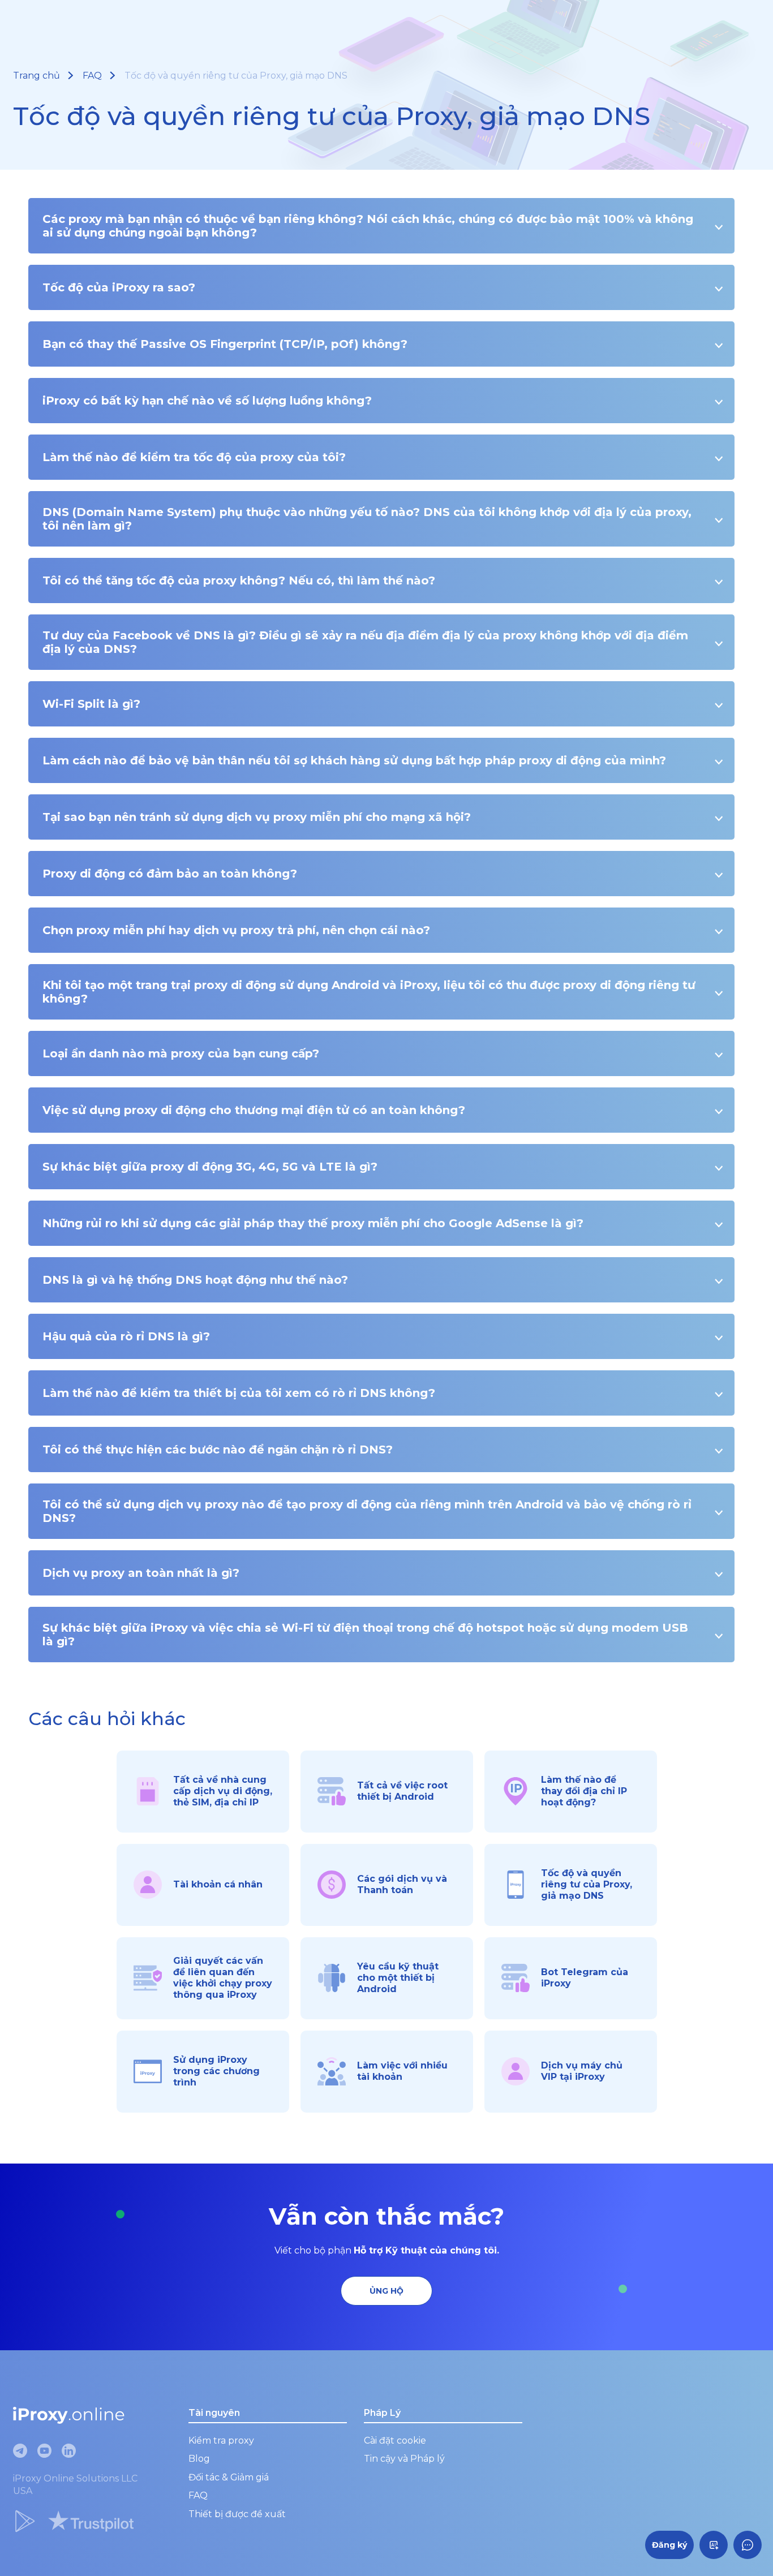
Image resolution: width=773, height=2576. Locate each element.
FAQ (92, 76)
